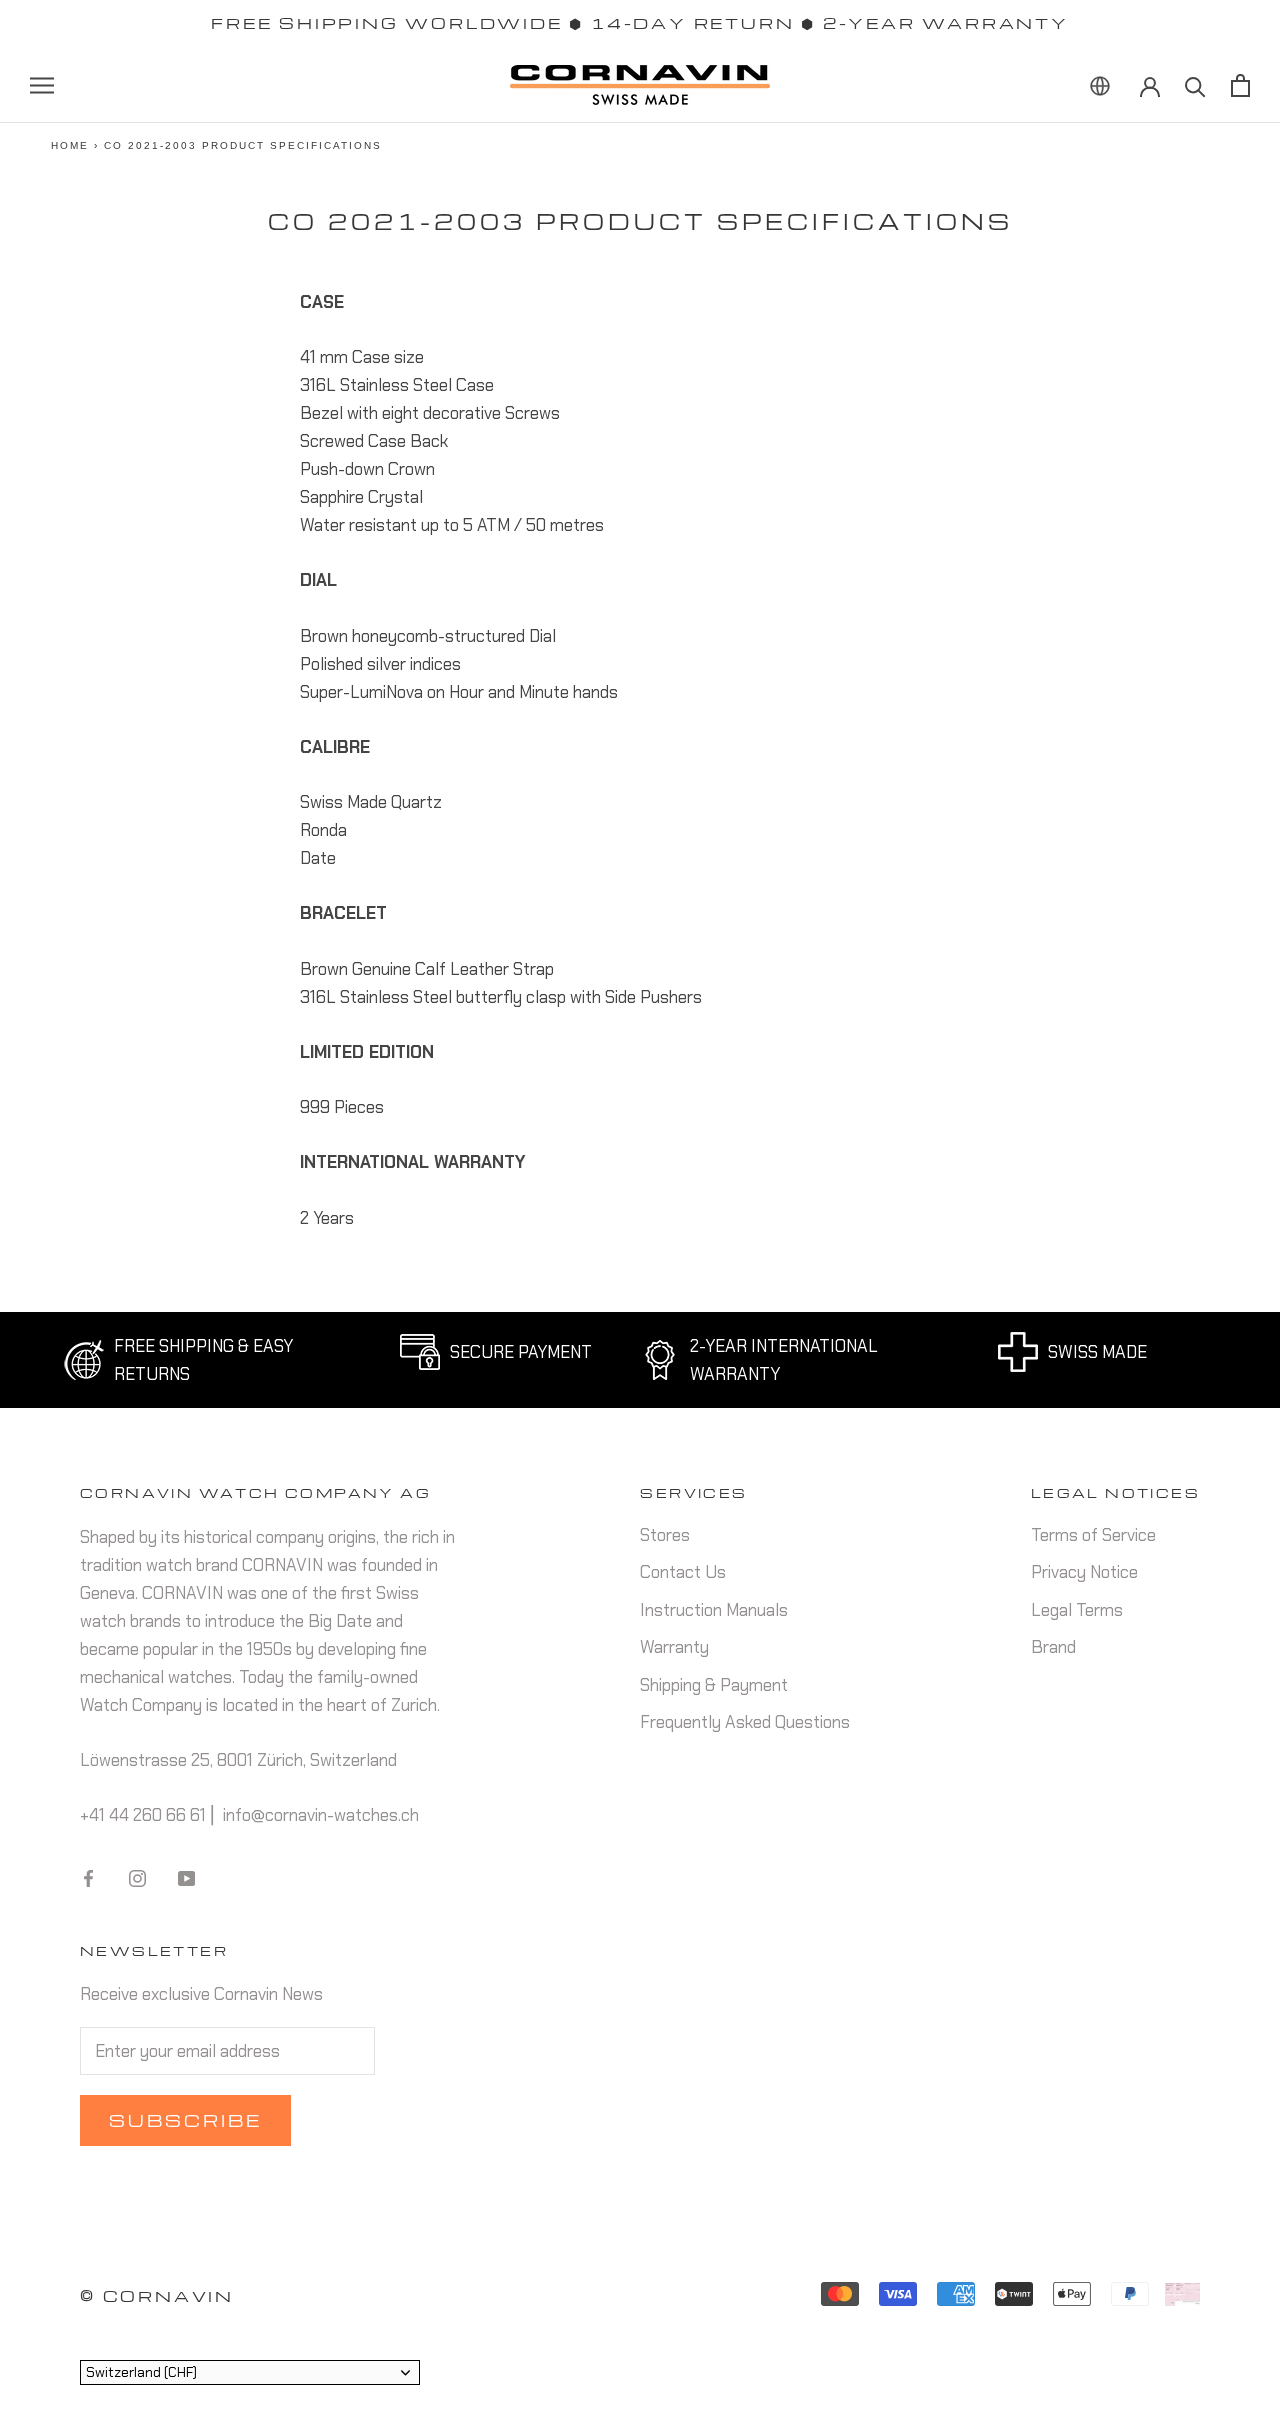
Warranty (674, 1647)
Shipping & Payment (714, 1685)
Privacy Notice (1084, 1572)
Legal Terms (1077, 1610)
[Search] (1195, 85)
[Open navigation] (42, 85)
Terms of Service (1093, 1535)
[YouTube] (186, 1877)
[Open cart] (1240, 85)
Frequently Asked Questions (745, 1722)
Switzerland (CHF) (141, 2372)
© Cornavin (157, 2296)
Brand (1053, 1647)
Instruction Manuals (714, 1610)
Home (70, 145)
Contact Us (683, 1572)
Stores (665, 1535)
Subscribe (185, 2120)
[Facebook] (88, 1877)
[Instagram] (137, 1877)
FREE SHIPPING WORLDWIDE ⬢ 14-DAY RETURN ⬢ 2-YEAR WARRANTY (640, 23)
